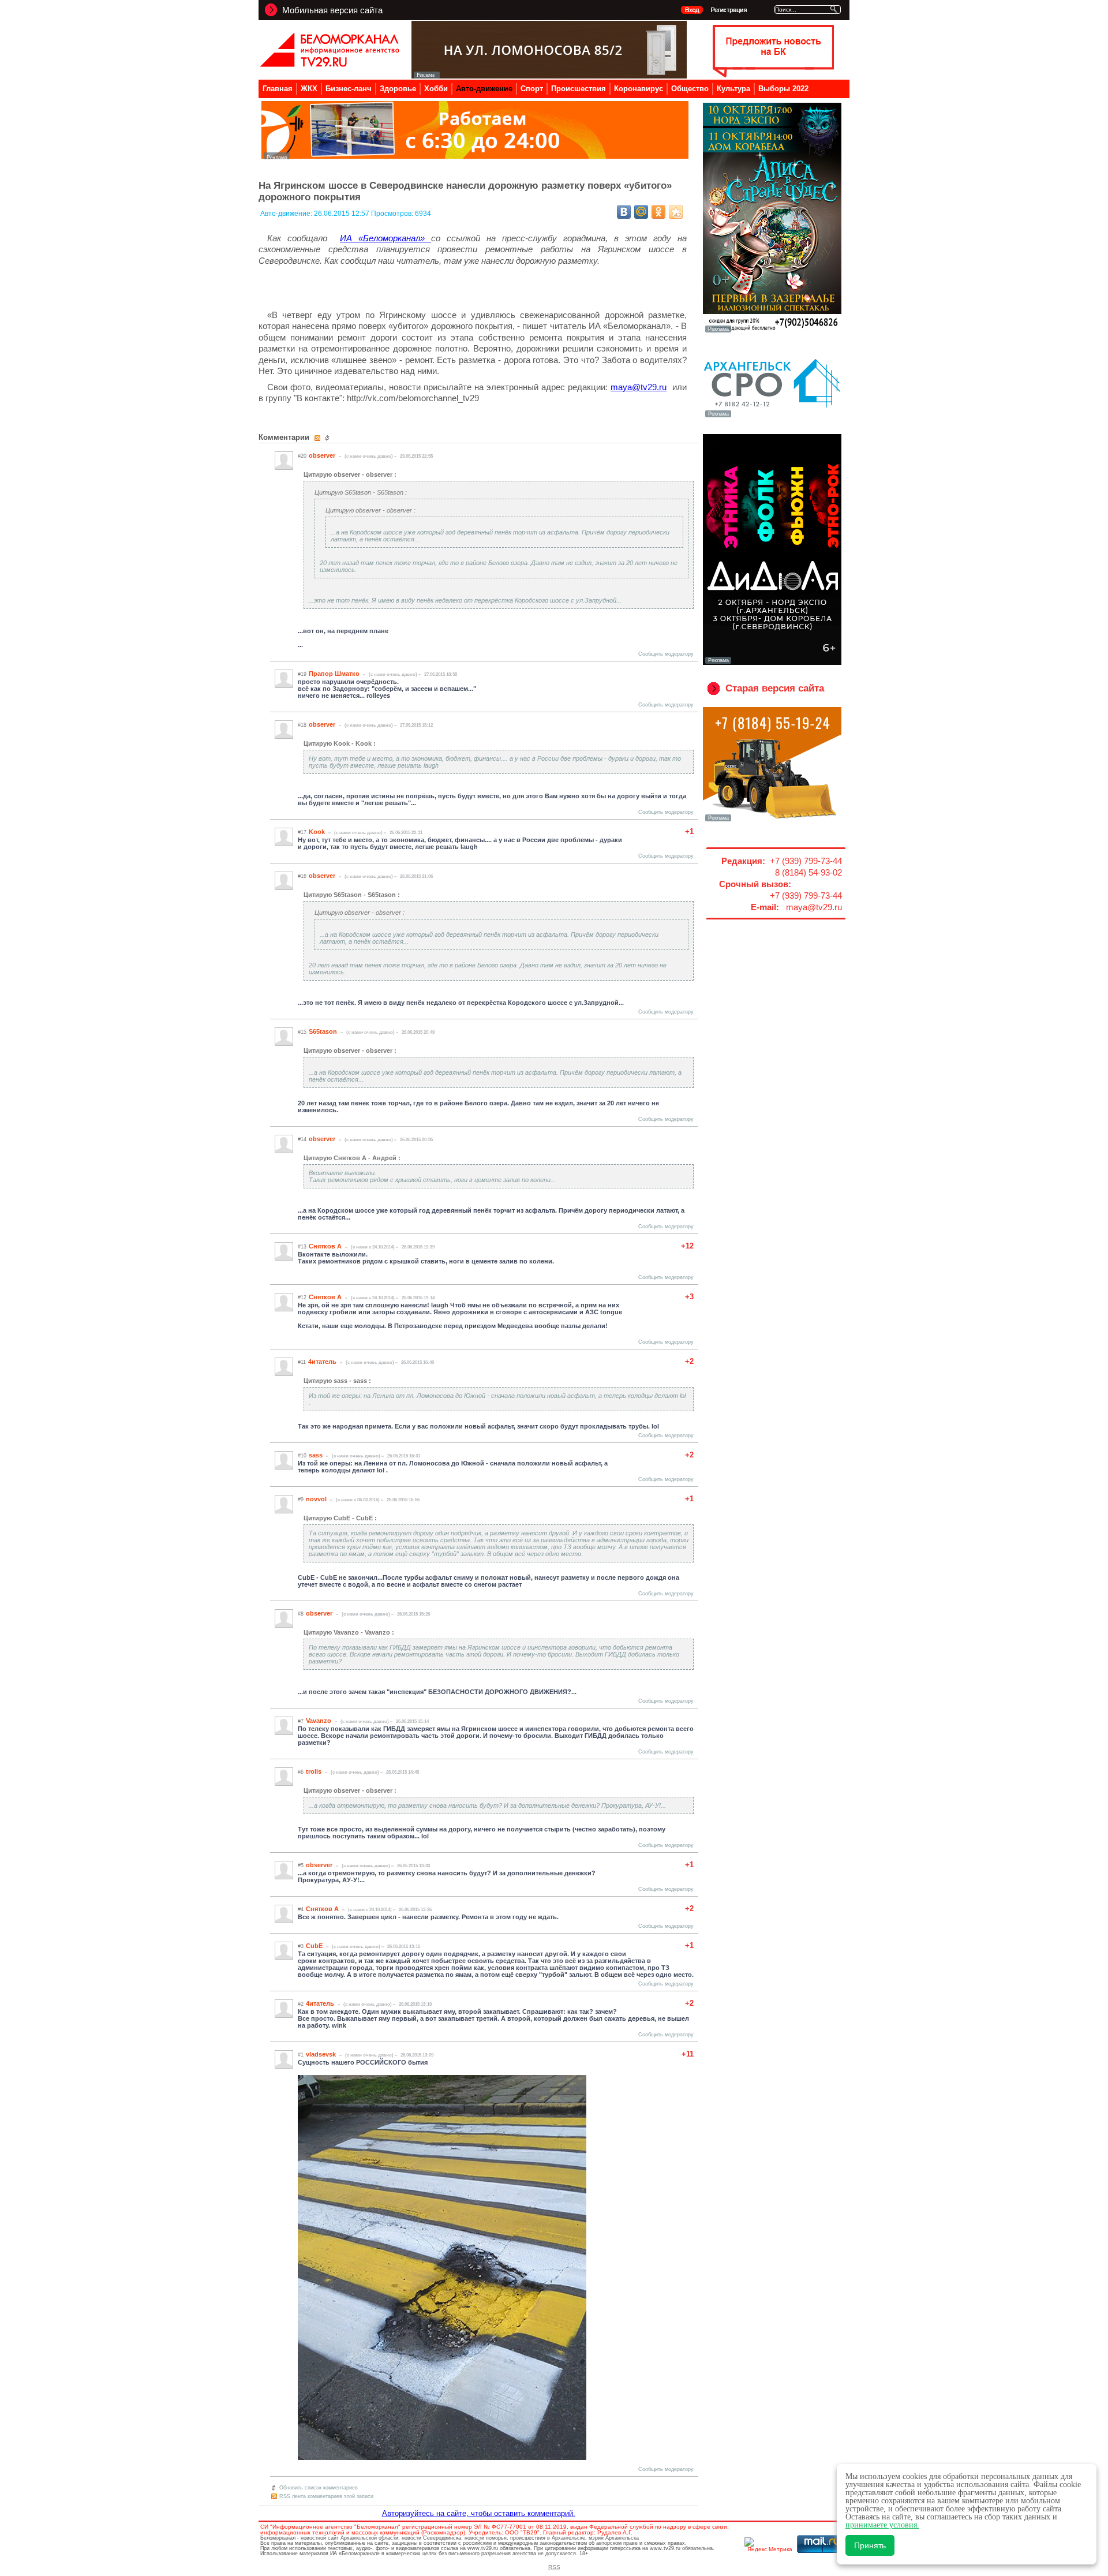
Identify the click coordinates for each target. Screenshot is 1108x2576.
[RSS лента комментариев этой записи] (318, 438)
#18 (302, 725)
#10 (302, 1456)
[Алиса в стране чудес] (772, 331)
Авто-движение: (287, 214)
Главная (278, 89)
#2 (301, 2004)
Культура (733, 89)
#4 (301, 1909)
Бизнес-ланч (349, 89)
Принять (870, 2545)
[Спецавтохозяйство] (772, 820)
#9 (301, 1500)
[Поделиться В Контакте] (624, 212)
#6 (301, 1772)
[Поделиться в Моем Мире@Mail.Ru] (641, 212)
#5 (301, 1865)
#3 (301, 1946)
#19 (302, 674)
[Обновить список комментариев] (329, 438)
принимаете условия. (882, 2525)
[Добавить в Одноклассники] (658, 212)
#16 (302, 876)
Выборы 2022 (783, 89)
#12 (302, 1298)
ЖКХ (309, 89)
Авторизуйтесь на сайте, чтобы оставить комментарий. (479, 2513)
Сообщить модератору (666, 654)
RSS (554, 2567)
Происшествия (579, 89)
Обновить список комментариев (319, 2488)
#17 (302, 832)
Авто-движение (484, 89)
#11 (302, 1362)
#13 (302, 1247)
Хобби (436, 89)
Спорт (532, 89)
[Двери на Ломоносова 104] (549, 75)
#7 (301, 1721)
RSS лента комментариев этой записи (326, 2496)
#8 (301, 1614)
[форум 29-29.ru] (772, 416)
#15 (302, 1032)
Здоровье (398, 89)
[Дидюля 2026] (772, 663)
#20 (302, 456)
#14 (302, 1139)
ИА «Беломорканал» (385, 238)
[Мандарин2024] (475, 156)
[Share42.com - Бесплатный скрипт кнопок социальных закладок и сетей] (676, 212)
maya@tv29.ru (639, 387)
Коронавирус (639, 89)
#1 (301, 2055)
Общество (690, 89)
